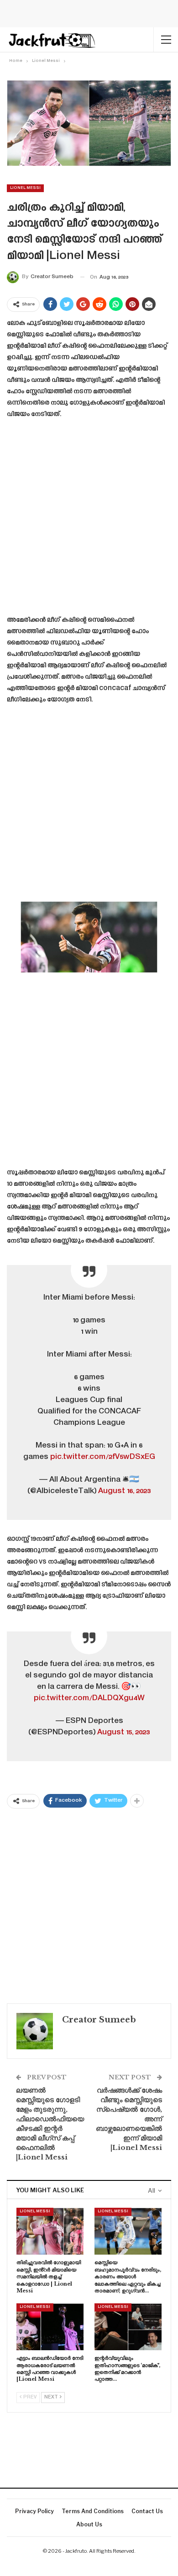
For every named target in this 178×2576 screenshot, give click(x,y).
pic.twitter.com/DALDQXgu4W (89, 1698)
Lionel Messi (25, 188)
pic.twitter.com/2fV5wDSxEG (103, 1457)
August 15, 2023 (123, 1733)
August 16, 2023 (124, 1491)
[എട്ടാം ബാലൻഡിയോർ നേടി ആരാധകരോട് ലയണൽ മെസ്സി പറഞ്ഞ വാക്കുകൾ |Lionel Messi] (50, 2327)
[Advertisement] (89, 520)
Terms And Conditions (93, 2511)
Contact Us (147, 2511)
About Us (89, 2524)
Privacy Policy (34, 2511)
